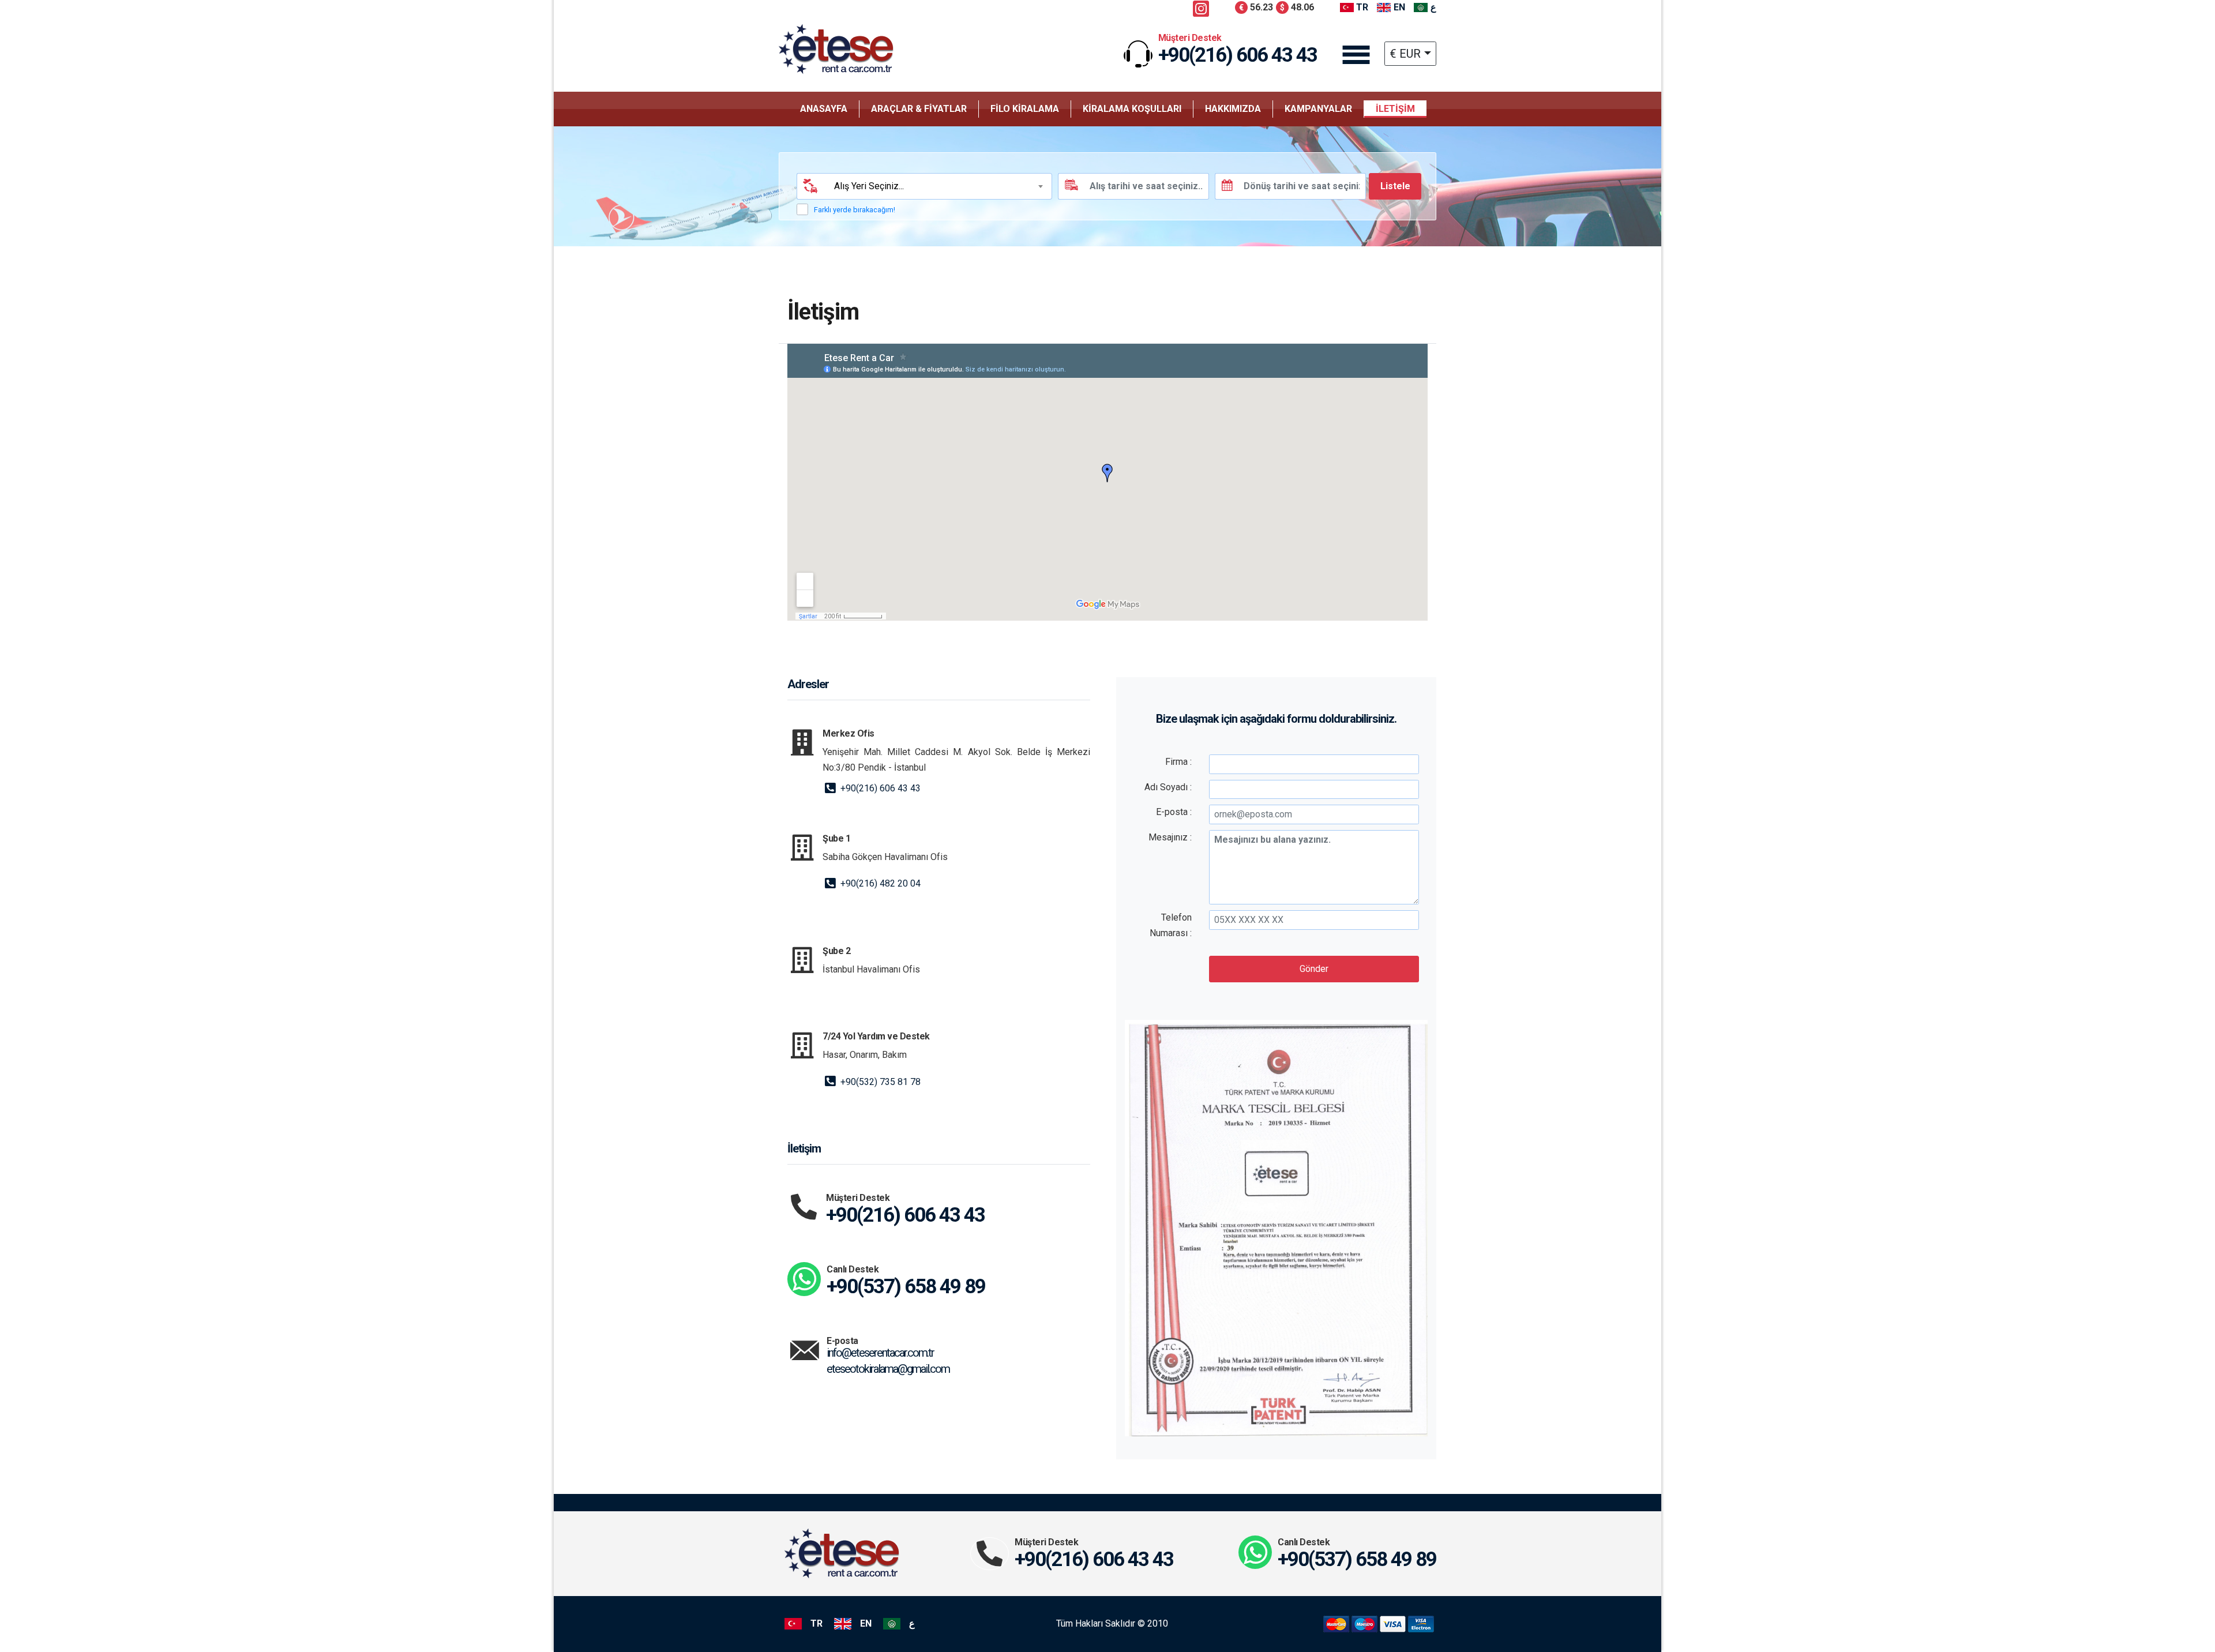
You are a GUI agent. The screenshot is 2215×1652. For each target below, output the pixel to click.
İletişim (1395, 109)
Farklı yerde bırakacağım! (855, 210)
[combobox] (937, 186)
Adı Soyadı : (1168, 787)
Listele (1395, 186)
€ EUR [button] (1405, 54)
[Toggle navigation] (1356, 55)
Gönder (1314, 969)
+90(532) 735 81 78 (879, 1082)
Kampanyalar (1318, 109)
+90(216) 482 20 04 (879, 883)
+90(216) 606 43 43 (879, 788)
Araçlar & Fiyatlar (919, 109)
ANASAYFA (824, 109)
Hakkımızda (1233, 109)
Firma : (1178, 762)
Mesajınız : (1170, 837)
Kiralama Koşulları (1132, 109)
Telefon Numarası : (1171, 925)
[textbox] (937, 186)
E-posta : (1174, 812)
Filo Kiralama (1025, 109)
